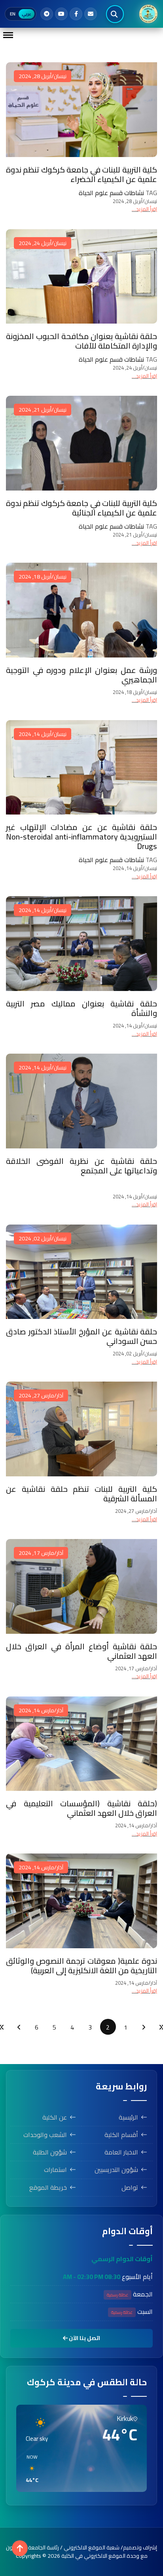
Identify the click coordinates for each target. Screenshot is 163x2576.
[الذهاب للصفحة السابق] (144, 2027)
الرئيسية (128, 2117)
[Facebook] (76, 14)
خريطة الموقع (48, 2187)
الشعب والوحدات (45, 2135)
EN (13, 14)
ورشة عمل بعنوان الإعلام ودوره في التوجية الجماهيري (81, 675)
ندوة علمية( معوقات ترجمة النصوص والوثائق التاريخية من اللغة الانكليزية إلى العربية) (81, 1966)
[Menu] (8, 35)
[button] (29, 2469)
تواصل (130, 2187)
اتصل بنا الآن (84, 2338)
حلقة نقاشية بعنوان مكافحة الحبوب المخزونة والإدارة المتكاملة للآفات (81, 341)
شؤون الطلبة (50, 2152)
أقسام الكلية (121, 2135)
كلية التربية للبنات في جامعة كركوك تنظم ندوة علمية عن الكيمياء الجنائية (81, 508)
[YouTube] (61, 14)
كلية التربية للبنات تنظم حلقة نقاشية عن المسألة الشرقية (81, 1494)
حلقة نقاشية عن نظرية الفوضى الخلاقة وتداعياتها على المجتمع (81, 1166)
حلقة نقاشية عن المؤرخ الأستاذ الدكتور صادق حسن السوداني (81, 1336)
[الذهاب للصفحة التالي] (19, 2027)
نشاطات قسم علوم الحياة (111, 193)
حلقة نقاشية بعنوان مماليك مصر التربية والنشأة (81, 1008)
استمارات (55, 2170)
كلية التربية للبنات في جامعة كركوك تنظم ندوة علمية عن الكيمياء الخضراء (81, 174)
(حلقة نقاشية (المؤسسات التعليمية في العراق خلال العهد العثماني (81, 1808)
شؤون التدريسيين (116, 2170)
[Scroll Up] (20, 2548)
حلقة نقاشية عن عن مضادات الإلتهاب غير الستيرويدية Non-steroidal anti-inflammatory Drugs (81, 837)
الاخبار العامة (121, 2152)
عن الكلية (55, 2117)
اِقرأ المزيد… (144, 209)
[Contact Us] (91, 14)
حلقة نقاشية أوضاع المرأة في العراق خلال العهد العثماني (81, 1651)
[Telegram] (47, 14)
